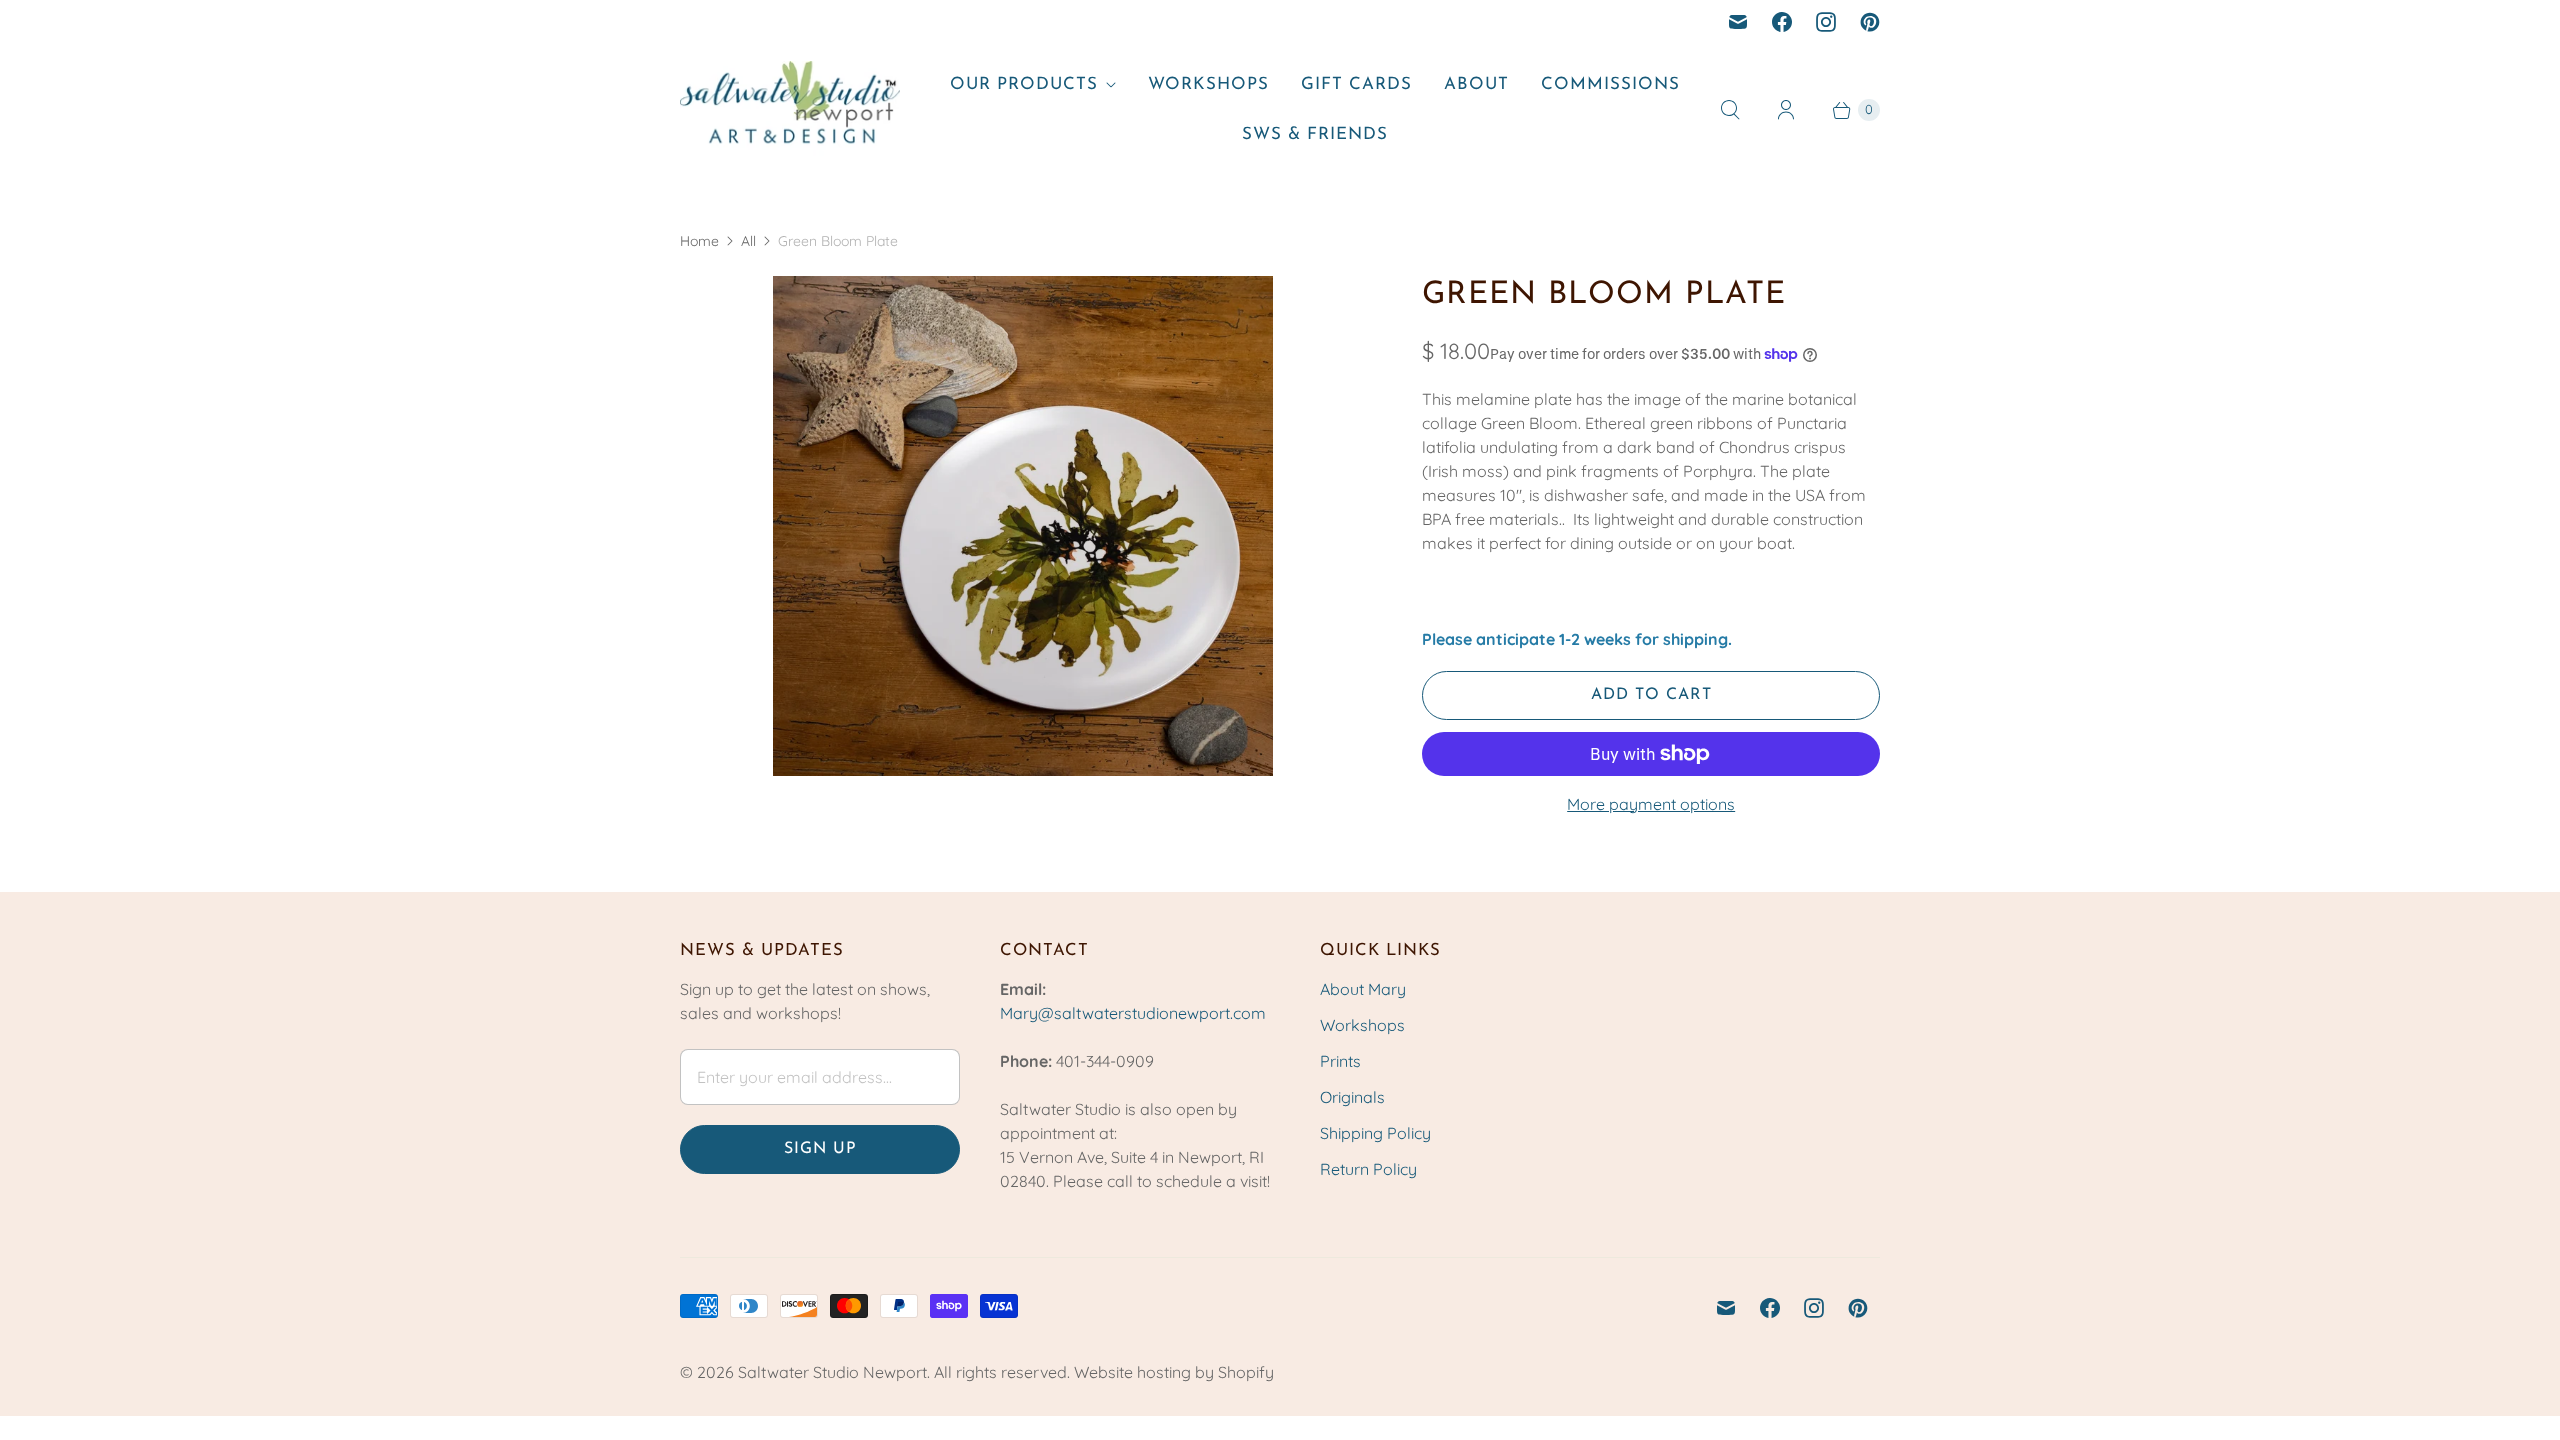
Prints (1340, 1061)
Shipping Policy (1375, 1133)
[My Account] (1786, 110)
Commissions (1610, 84)
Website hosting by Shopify (1174, 1372)
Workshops (1208, 84)
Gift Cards (1356, 84)
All (748, 241)
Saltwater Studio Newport (832, 1372)
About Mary (1363, 989)
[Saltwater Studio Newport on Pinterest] (1870, 22)
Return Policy (1368, 1169)
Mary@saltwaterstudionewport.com (1133, 1013)
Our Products (1024, 84)
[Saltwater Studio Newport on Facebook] (1782, 22)
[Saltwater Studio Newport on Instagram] (1826, 22)
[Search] (1730, 110)
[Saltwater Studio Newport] (790, 109)
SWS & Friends (1315, 134)
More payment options (1651, 804)
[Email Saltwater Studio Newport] (1738, 22)
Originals (1352, 1097)
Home (699, 241)
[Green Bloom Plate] (1023, 526)
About (1476, 84)
